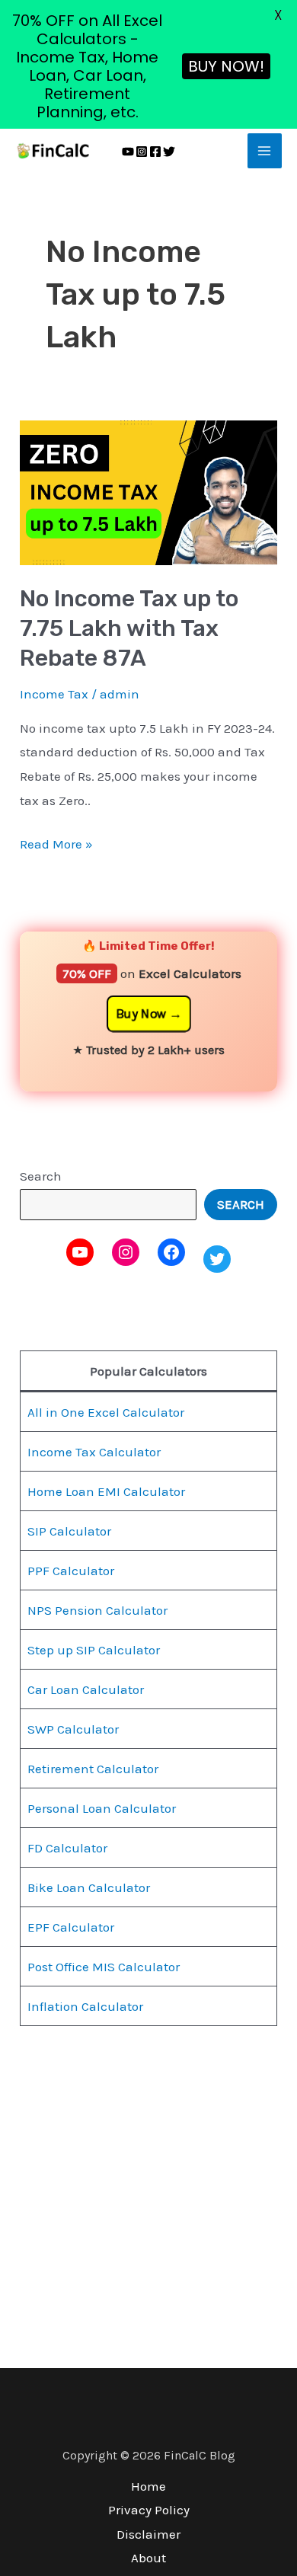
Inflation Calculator (85, 2006)
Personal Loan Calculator (102, 1808)
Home (148, 2486)
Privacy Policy (149, 2510)
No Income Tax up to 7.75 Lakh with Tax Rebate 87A (129, 628)
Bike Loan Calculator (89, 1887)
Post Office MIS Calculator (104, 1967)
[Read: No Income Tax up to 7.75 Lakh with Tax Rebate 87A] (148, 491)
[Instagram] (142, 152)
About (148, 2558)
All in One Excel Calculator (106, 1412)
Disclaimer (148, 2534)
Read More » (56, 842)
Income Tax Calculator (94, 1452)
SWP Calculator (73, 1729)
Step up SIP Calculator (94, 1650)
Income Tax (54, 694)
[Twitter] (169, 152)
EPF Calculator (71, 1927)
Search (41, 1176)
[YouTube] (128, 152)
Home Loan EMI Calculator (106, 1491)
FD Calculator (67, 1848)
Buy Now (141, 1014)
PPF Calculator (71, 1571)
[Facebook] (155, 152)
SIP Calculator (69, 1531)
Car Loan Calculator (86, 1689)
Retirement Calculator (93, 1769)
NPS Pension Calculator (97, 1610)
